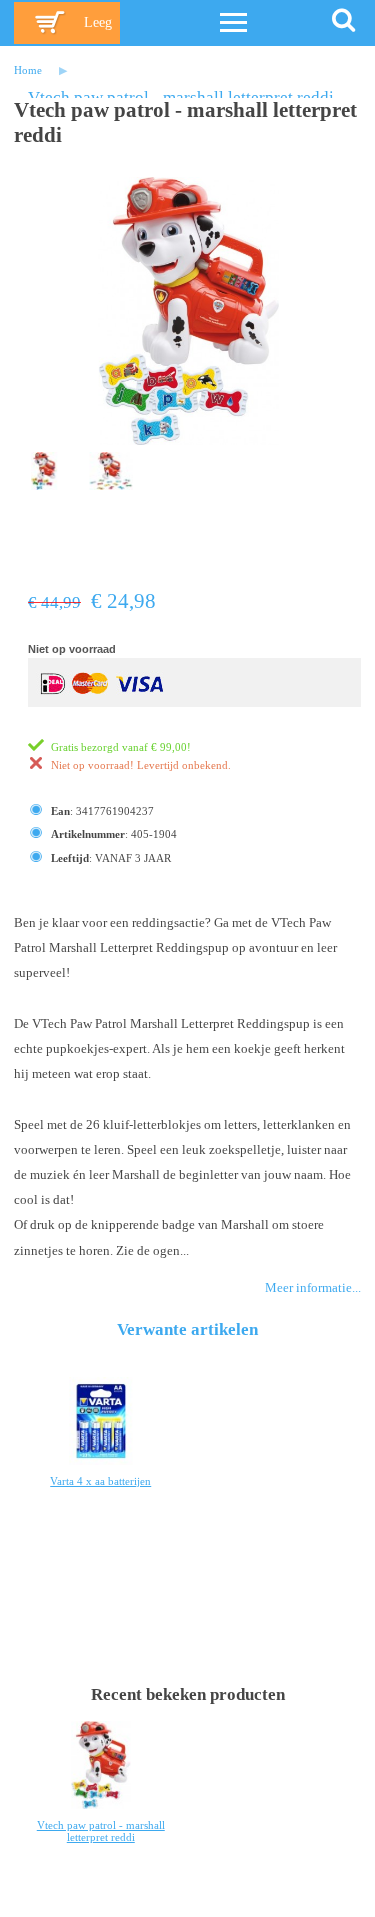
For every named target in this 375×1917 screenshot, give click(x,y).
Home (28, 70)
